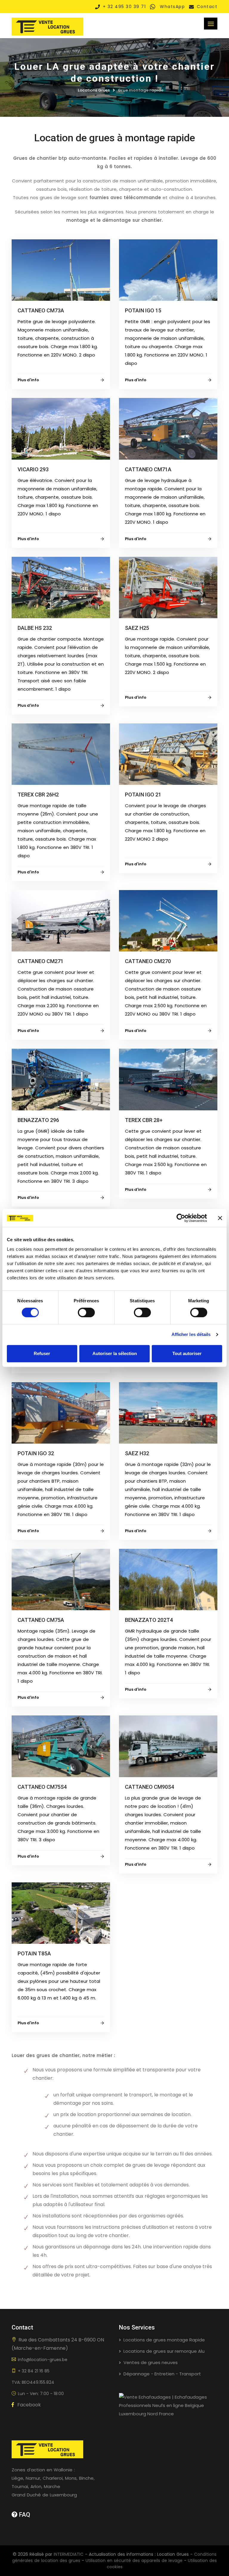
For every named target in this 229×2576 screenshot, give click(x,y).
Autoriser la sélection (115, 1353)
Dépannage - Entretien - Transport (162, 2374)
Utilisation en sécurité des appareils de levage (134, 2560)
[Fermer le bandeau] (220, 1218)
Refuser (42, 1353)
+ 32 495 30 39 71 (124, 7)
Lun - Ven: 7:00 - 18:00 (41, 2394)
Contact (207, 7)
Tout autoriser (187, 1353)
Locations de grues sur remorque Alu (164, 2351)
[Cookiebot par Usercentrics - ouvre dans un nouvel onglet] (181, 1218)
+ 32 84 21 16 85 (34, 2371)
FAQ (24, 2515)
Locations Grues (94, 90)
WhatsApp (172, 7)
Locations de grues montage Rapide (164, 2340)
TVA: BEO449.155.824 (33, 2382)
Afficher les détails (191, 1334)
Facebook (28, 2405)
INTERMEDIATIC (69, 2554)
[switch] (86, 1312)
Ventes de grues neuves (151, 2362)
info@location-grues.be (43, 2360)
